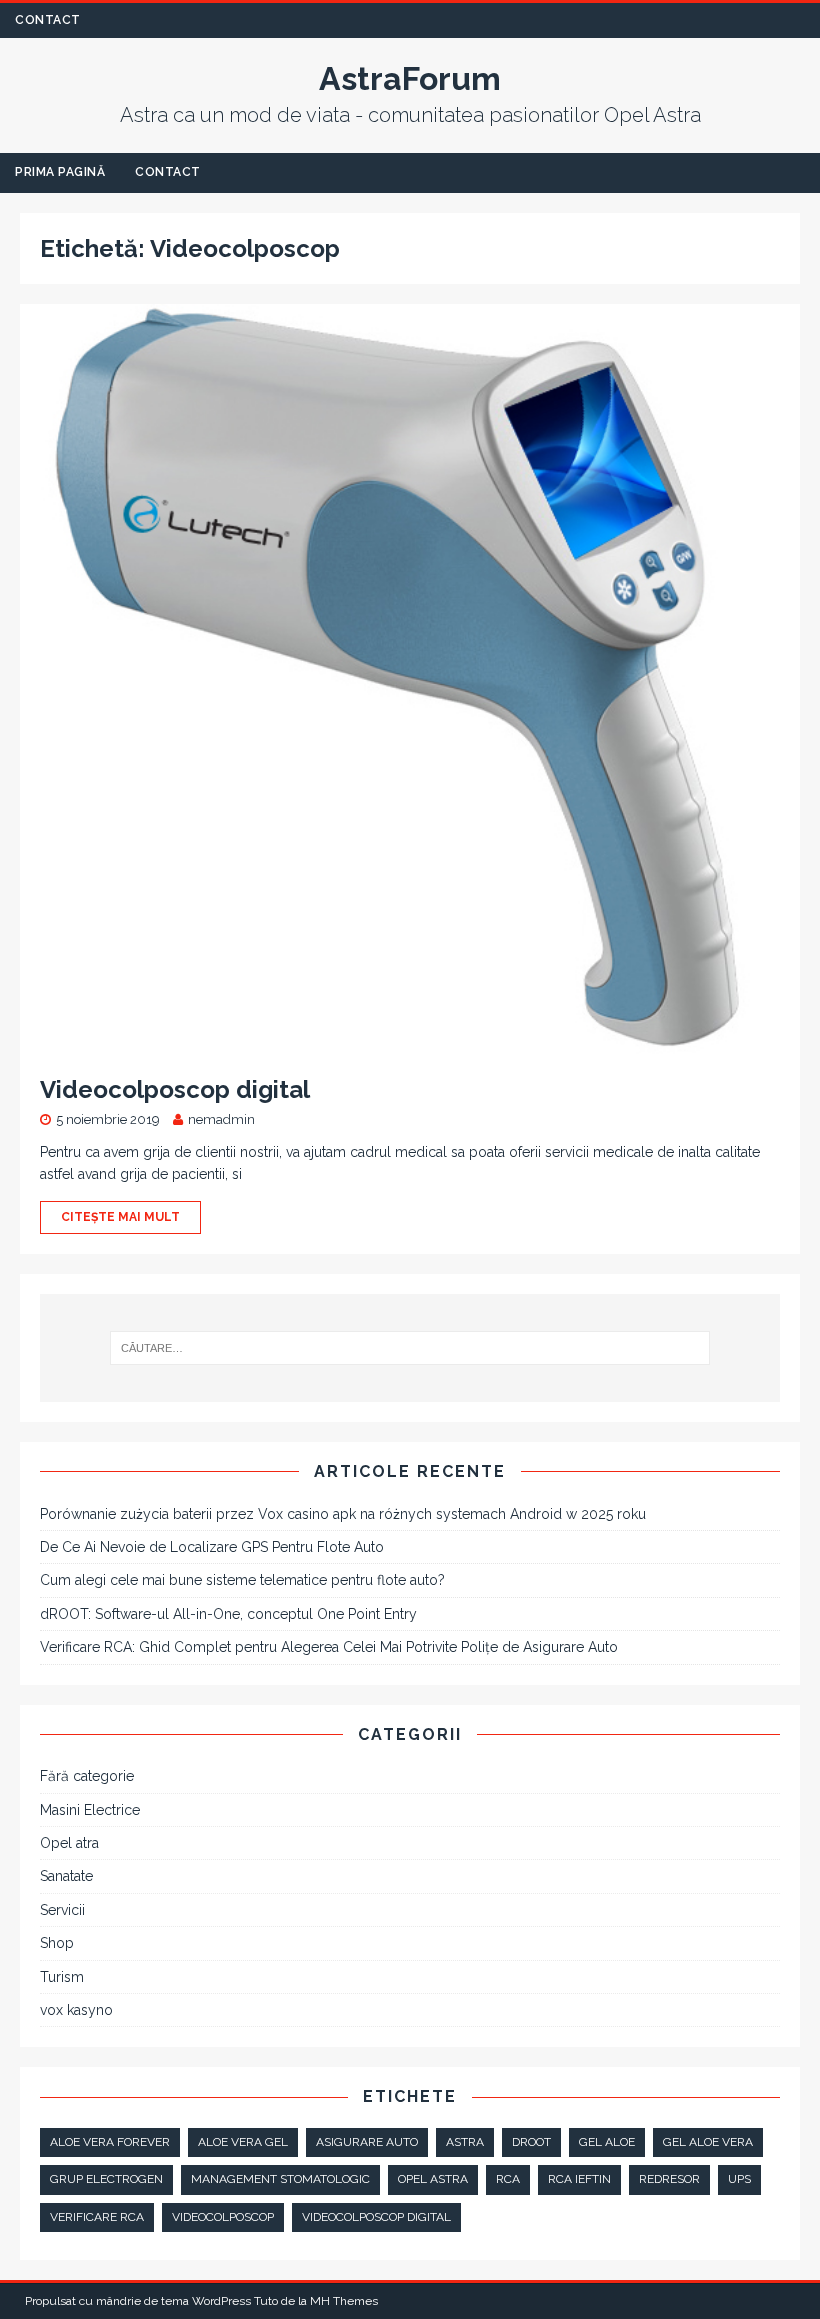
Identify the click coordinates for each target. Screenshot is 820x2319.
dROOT (531, 2142)
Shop (57, 1943)
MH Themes (344, 2301)
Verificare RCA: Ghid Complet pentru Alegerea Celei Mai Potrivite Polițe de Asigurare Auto (329, 1647)
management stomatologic (280, 2179)
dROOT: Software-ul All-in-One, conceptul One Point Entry (228, 1614)
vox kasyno (76, 2010)
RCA (508, 2179)
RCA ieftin (579, 2179)
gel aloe (607, 2142)
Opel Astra (433, 2179)
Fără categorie (87, 1776)
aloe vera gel (243, 2142)
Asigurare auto (367, 2142)
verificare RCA (97, 2217)
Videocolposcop (223, 2217)
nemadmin (221, 1119)
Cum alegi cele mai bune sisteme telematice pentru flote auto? (242, 1580)
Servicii (62, 1910)
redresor (669, 2179)
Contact (48, 20)
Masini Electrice (90, 1810)
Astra (465, 2142)
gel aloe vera (708, 2142)
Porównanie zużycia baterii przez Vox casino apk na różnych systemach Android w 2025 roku (343, 1514)
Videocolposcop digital (175, 1089)
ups (739, 2179)
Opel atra (69, 1843)
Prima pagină (60, 172)
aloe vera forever (110, 2142)
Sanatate (66, 1876)
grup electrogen (106, 2179)
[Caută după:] (410, 1348)
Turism (62, 1977)
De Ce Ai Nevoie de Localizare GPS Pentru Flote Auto (212, 1547)
